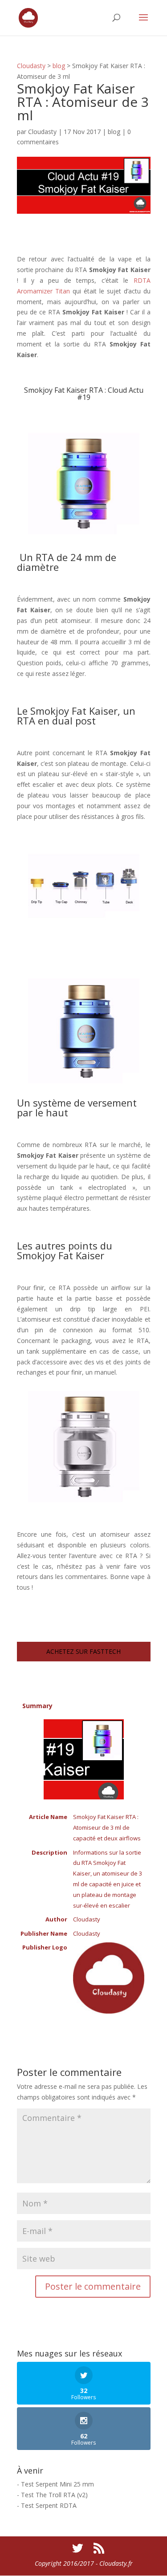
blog (59, 66)
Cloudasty (31, 66)
